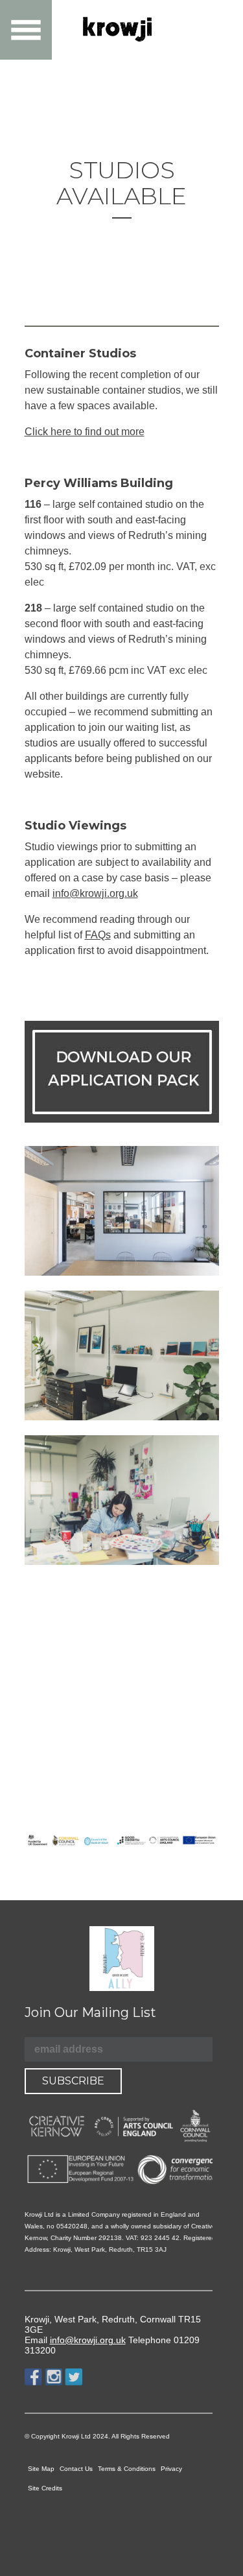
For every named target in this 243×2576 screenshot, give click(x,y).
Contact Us (76, 2469)
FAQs (98, 935)
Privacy (171, 2469)
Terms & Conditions (127, 2469)
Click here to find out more (85, 432)
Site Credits (45, 2488)
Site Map (41, 2469)
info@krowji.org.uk (95, 893)
